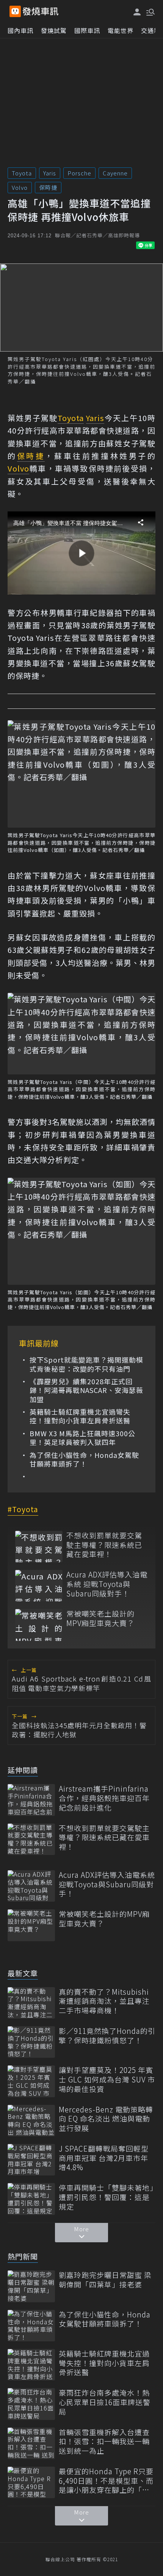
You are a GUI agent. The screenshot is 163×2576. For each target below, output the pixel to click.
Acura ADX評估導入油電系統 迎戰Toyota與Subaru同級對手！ (107, 1584)
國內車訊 (20, 30)
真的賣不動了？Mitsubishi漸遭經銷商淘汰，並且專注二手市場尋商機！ (104, 2001)
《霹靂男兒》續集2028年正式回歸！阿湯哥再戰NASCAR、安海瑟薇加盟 (86, 1390)
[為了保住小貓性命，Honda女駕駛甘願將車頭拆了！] (31, 2326)
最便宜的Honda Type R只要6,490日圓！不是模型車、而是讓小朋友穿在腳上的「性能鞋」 (106, 2481)
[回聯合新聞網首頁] (15, 11)
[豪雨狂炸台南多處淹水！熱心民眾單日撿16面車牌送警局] (31, 2404)
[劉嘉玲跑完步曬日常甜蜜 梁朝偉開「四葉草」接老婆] (31, 2286)
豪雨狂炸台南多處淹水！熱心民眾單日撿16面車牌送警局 (105, 2402)
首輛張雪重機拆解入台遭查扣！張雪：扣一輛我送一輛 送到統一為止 (104, 2442)
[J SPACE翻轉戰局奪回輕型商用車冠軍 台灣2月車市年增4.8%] (31, 2160)
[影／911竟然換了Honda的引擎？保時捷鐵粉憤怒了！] (31, 2042)
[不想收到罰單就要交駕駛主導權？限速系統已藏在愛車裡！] (39, 1547)
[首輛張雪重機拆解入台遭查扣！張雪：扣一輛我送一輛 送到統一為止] (31, 2443)
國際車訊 (87, 30)
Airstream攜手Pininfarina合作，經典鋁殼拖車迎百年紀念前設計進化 (104, 1798)
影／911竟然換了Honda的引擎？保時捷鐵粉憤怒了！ (107, 2036)
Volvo (20, 187)
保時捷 (48, 187)
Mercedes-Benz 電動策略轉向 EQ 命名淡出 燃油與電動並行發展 (106, 2119)
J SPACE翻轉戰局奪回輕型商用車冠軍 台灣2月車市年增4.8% (104, 2158)
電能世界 (121, 30)
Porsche (79, 173)
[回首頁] (41, 11)
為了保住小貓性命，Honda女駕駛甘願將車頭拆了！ (84, 1460)
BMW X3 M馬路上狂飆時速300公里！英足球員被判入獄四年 (82, 1438)
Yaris (50, 173)
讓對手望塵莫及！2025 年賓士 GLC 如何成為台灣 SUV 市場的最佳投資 (107, 2079)
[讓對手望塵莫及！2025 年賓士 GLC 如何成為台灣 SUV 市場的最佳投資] (31, 2081)
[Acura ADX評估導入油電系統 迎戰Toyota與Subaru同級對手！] (39, 1586)
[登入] (137, 12)
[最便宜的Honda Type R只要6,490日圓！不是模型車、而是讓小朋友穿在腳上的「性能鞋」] (31, 2482)
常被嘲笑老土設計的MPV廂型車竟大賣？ (100, 1618)
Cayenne (115, 173)
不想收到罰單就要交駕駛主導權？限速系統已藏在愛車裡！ (104, 1545)
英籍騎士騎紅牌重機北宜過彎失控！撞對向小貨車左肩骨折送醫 (80, 1416)
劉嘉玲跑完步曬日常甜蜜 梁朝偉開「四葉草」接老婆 (105, 2280)
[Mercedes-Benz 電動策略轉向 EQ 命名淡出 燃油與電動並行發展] (31, 2121)
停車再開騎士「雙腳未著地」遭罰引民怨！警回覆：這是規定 (106, 2197)
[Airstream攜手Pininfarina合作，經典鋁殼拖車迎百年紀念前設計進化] (31, 1800)
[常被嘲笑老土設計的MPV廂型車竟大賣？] (39, 1625)
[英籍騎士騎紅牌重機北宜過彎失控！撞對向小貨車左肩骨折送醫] (31, 2365)
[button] (150, 11)
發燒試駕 (54, 30)
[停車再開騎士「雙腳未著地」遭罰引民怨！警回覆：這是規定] (31, 2199)
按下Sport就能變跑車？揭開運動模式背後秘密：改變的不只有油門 (86, 1364)
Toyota (22, 173)
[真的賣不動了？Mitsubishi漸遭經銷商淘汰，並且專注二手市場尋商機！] (31, 2003)
